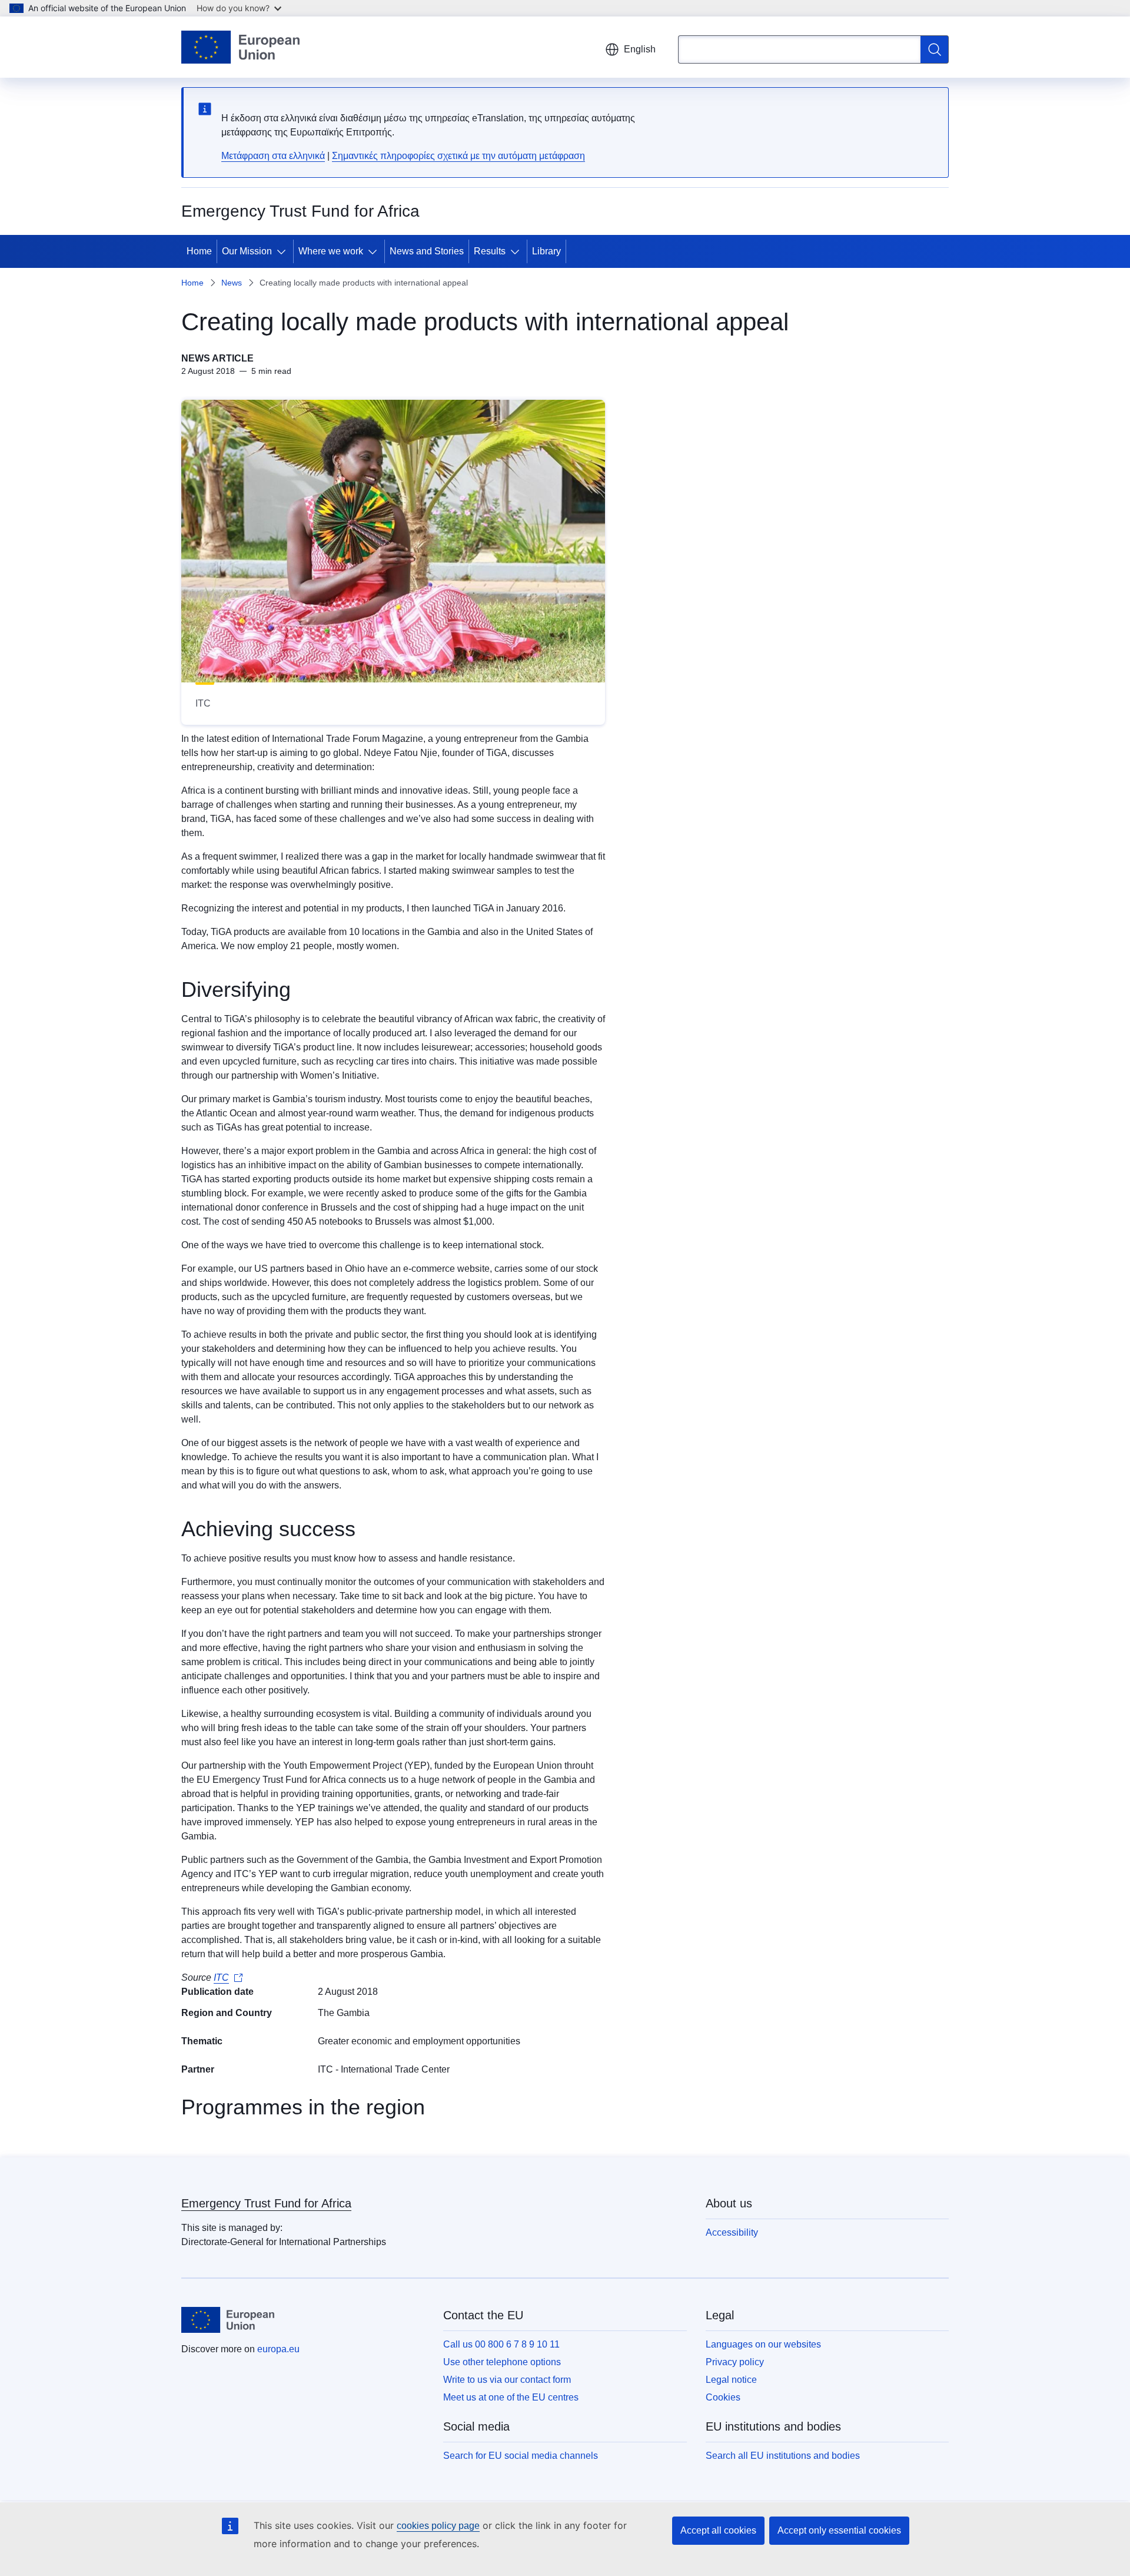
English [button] (640, 49)
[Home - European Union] (240, 47)
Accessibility (732, 2232)
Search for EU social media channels (521, 2456)
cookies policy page (438, 2526)
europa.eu (278, 2349)
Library (546, 251)
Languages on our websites (763, 2344)
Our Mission (247, 251)
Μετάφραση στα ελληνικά (273, 156)
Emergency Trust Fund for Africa (266, 2203)
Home (199, 251)
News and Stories (427, 251)
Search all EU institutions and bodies (783, 2456)
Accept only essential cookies (839, 2530)
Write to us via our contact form (507, 2380)
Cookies (723, 2397)
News (232, 283)
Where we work (331, 251)
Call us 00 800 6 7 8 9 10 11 (501, 2344)
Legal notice (731, 2380)
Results (490, 251)
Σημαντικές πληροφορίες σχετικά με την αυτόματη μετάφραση (458, 156)
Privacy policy (735, 2362)
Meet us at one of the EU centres (511, 2397)
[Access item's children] (284, 251)
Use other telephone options (502, 2362)
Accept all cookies (718, 2530)
